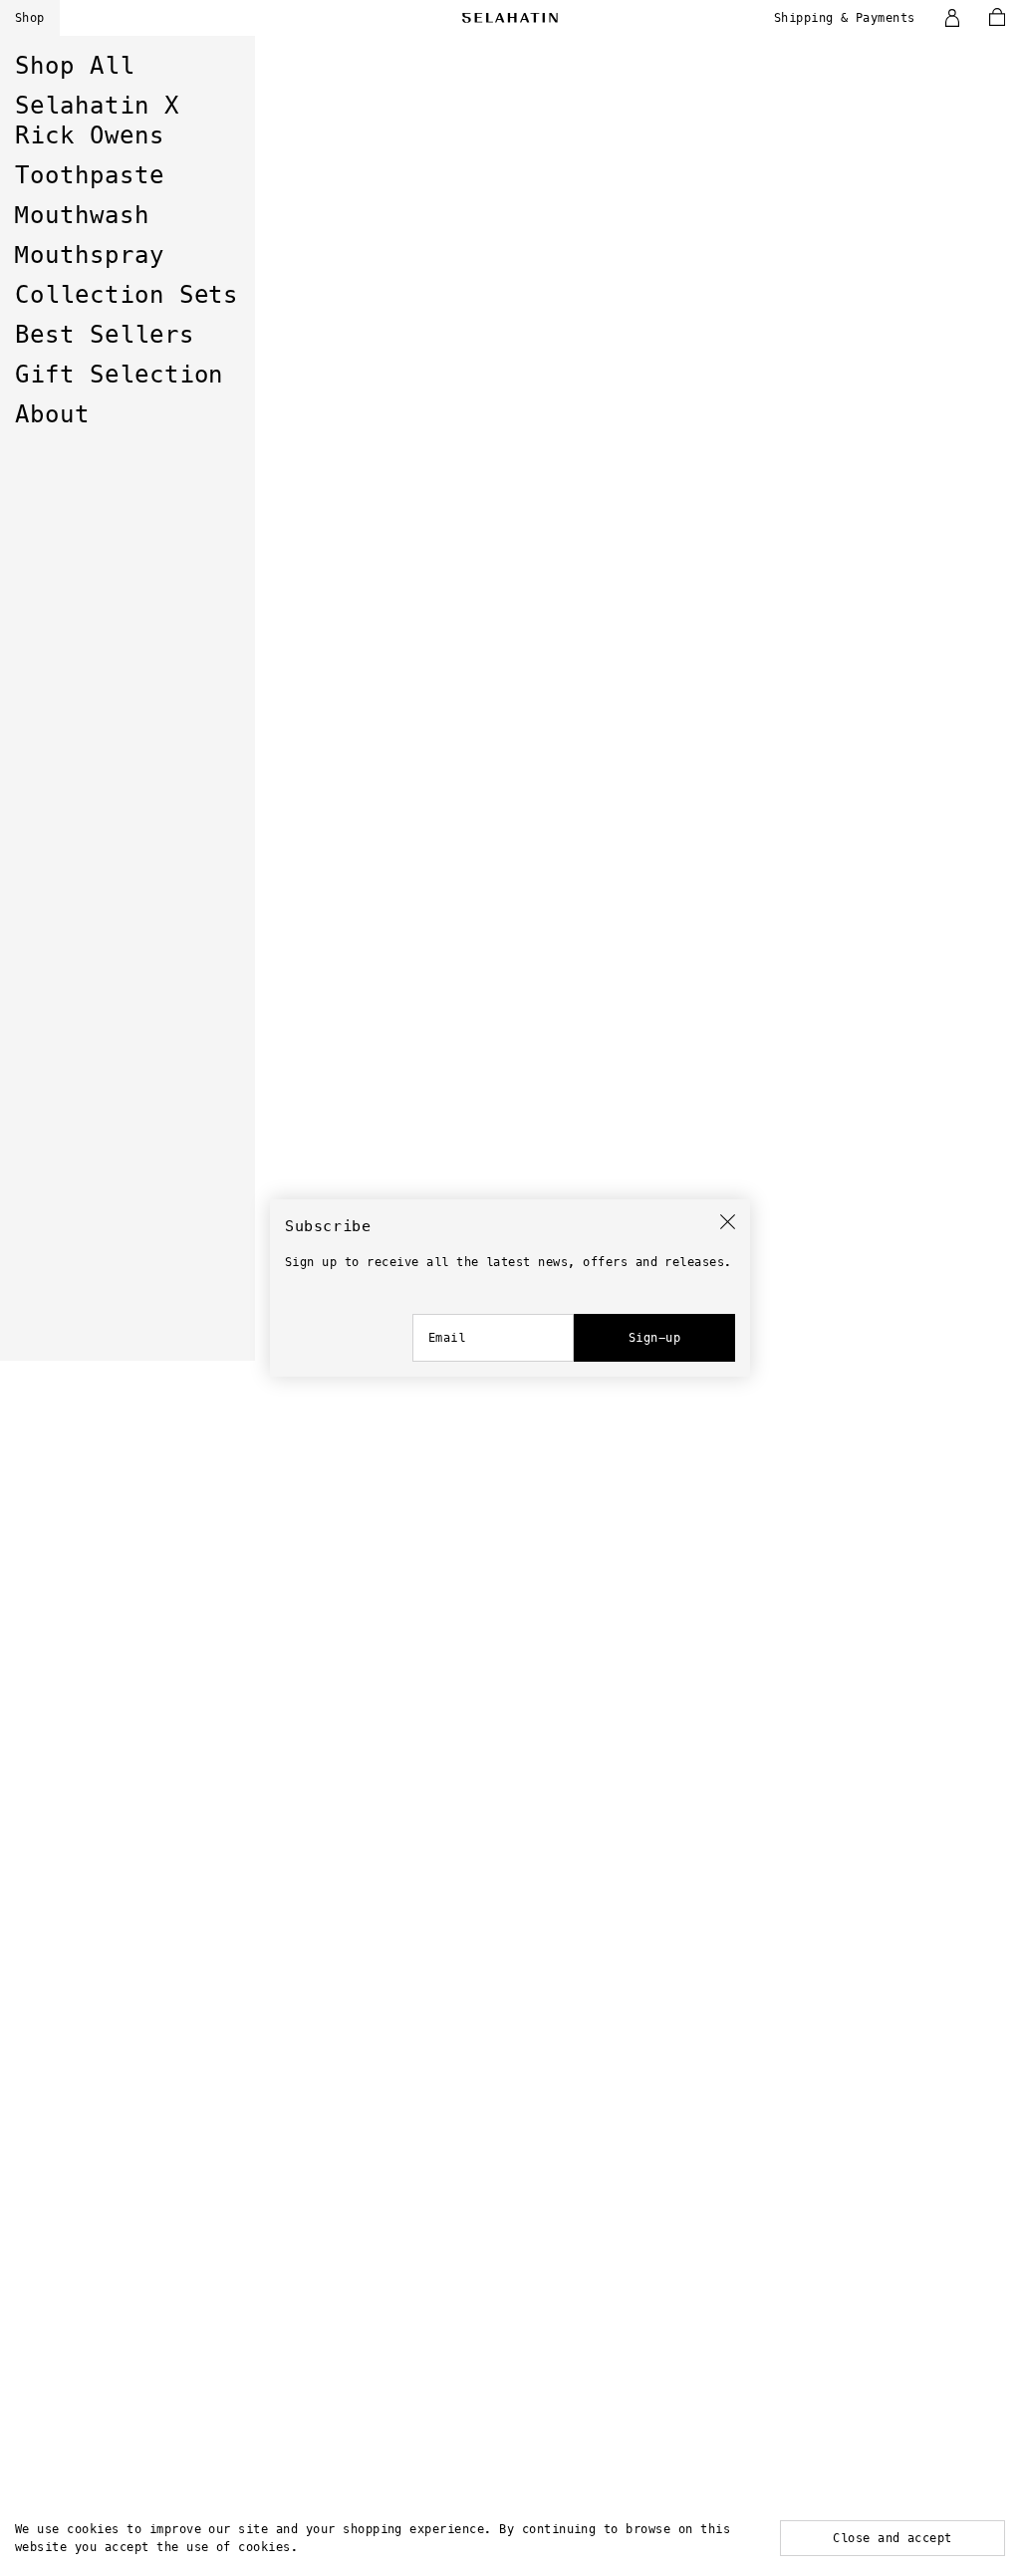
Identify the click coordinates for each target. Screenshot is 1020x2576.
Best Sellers (105, 335)
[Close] (728, 1222)
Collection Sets (127, 295)
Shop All (75, 66)
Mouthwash (82, 215)
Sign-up (654, 1338)
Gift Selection (119, 375)
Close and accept (892, 2538)
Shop (30, 18)
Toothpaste (90, 175)
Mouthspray (90, 255)
